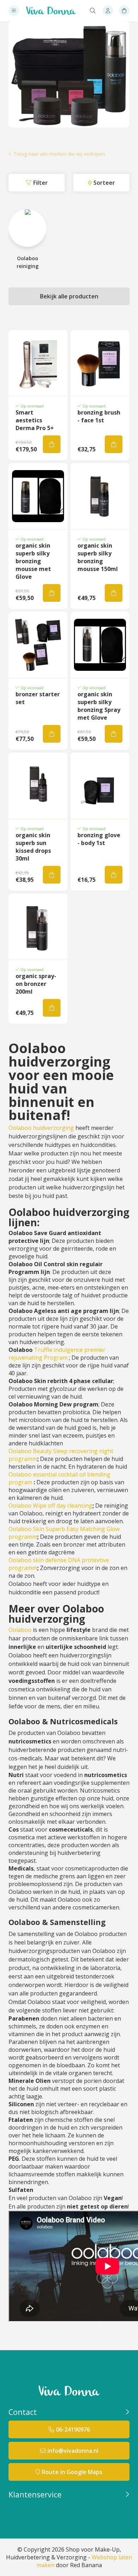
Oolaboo (20, 1630)
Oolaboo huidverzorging (42, 1128)
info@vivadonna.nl (73, 2451)
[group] (27, 239)
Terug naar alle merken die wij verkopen (59, 154)
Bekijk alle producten (69, 296)
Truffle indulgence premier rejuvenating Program (57, 1354)
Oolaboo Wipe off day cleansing (50, 1506)
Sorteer (104, 183)
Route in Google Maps (72, 2472)
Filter (41, 183)
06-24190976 (73, 2429)
